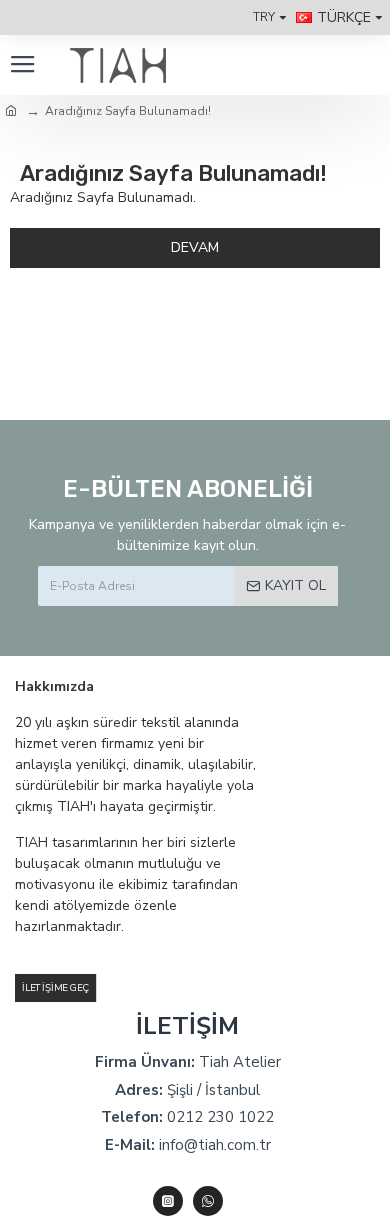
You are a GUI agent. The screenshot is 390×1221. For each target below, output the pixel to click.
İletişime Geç (55, 987)
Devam (195, 247)
